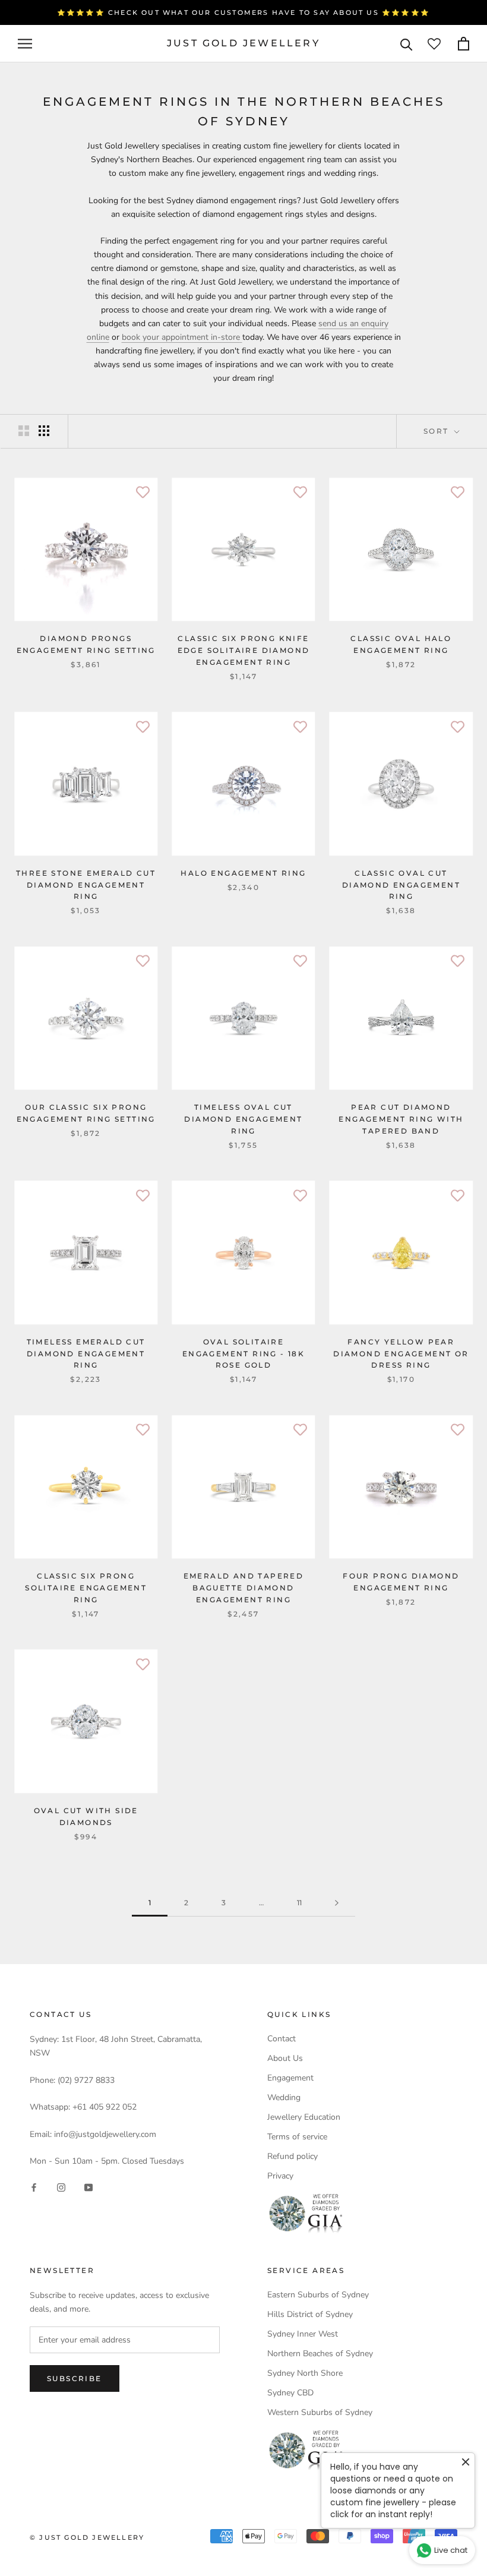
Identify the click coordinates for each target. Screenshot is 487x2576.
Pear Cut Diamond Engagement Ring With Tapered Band (401, 1119)
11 (299, 1903)
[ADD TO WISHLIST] (143, 493)
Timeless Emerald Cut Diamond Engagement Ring (86, 1354)
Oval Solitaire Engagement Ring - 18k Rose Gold (243, 1354)
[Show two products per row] (24, 431)
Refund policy (292, 2156)
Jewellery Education (304, 2117)
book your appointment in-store (181, 337)
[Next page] (337, 1903)
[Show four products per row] (44, 431)
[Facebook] (34, 2187)
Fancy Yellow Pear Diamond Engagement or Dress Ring (401, 1354)
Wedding (284, 2097)
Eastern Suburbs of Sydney (318, 2295)
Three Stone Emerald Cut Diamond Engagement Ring (86, 885)
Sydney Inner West (303, 2334)
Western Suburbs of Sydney (320, 2412)
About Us (285, 2058)
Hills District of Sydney (310, 2314)
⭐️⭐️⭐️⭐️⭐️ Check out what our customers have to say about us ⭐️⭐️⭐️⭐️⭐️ (243, 12)
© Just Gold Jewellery (87, 2537)
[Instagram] (61, 2187)
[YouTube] (88, 2187)
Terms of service (297, 2137)
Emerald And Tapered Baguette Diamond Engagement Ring (244, 1588)
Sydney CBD (290, 2393)
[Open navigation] (25, 44)
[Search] (407, 44)
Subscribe (75, 2378)
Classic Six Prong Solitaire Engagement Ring (86, 1588)
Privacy (280, 2176)
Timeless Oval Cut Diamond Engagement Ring (243, 1119)
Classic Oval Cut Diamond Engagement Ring (401, 885)
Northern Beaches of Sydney (320, 2354)
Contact (282, 2039)
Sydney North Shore (305, 2373)
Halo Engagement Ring (243, 873)
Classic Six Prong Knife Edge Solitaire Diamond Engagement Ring (244, 650)
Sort (438, 431)
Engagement (290, 2078)
